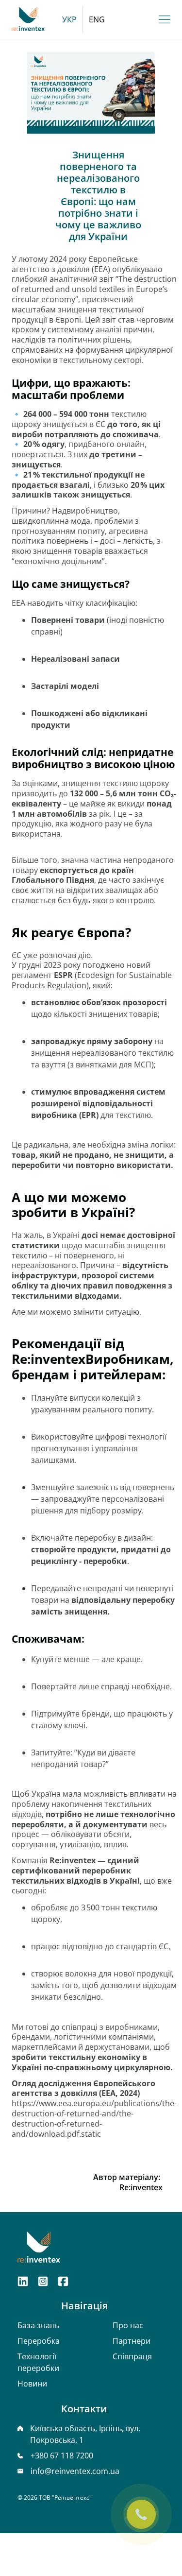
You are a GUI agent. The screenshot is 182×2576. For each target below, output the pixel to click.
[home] (28, 20)
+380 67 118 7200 (62, 2456)
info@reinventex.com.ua (75, 2471)
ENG (97, 19)
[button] (165, 19)
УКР (69, 19)
